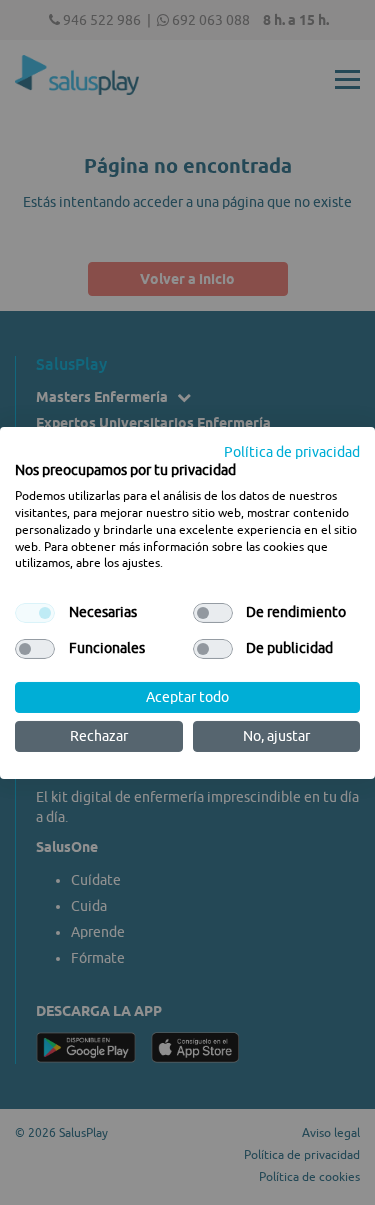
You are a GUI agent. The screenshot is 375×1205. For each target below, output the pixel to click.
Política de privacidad (292, 451)
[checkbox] (35, 613)
